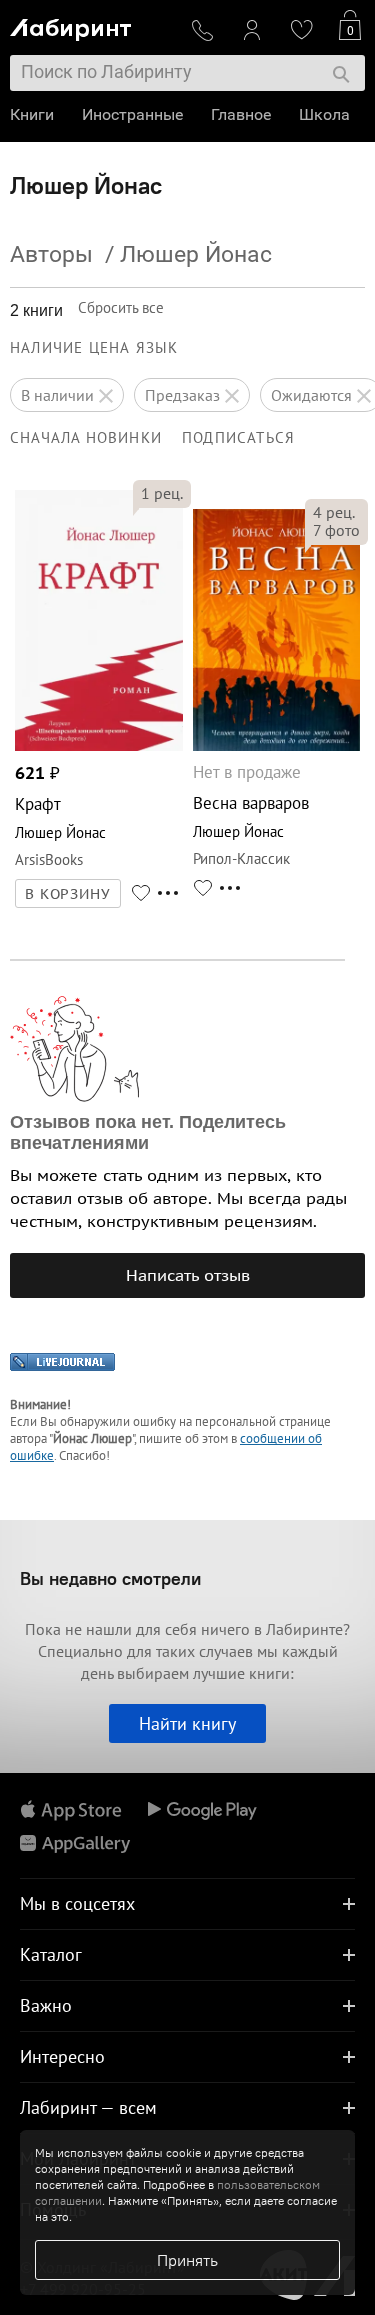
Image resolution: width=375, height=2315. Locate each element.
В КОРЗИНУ (68, 894)
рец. (162, 493)
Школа (324, 114)
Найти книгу (187, 1723)
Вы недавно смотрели (110, 1578)
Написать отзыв (188, 1275)
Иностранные (132, 114)
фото (336, 530)
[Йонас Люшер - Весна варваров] (277, 745)
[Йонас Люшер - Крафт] (99, 745)
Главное (241, 114)
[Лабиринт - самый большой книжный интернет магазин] (92, 25)
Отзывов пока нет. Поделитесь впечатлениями (148, 1132)
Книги (32, 114)
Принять (187, 2260)
